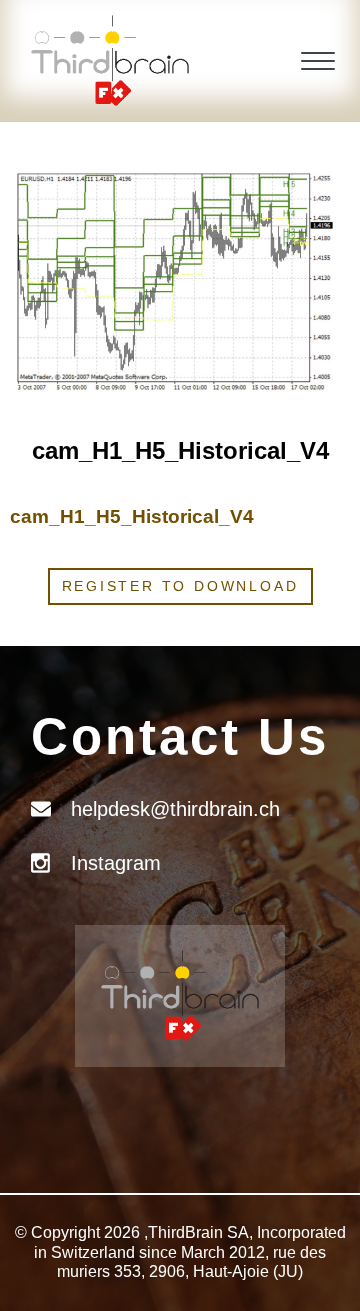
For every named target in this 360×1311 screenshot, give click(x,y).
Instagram (116, 863)
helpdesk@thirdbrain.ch (175, 809)
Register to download (180, 586)
